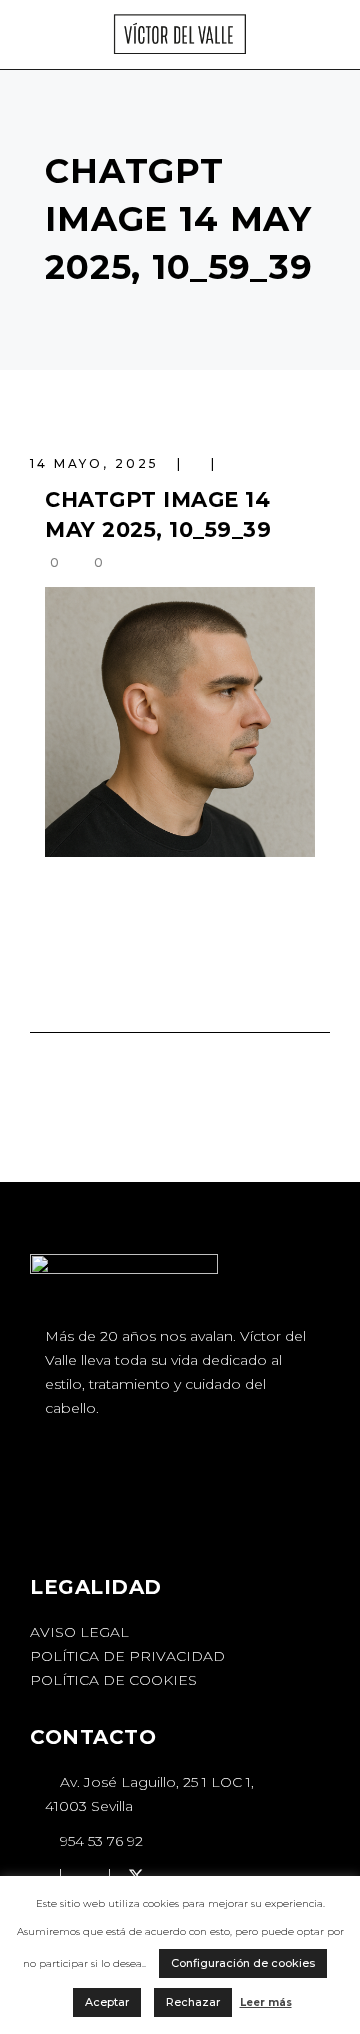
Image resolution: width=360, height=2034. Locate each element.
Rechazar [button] (193, 2002)
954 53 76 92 (99, 1841)
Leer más (266, 2002)
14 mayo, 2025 (97, 463)
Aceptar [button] (107, 2002)
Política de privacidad (127, 1656)
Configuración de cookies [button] (243, 1963)
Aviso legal (79, 1632)
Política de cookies (113, 1680)
